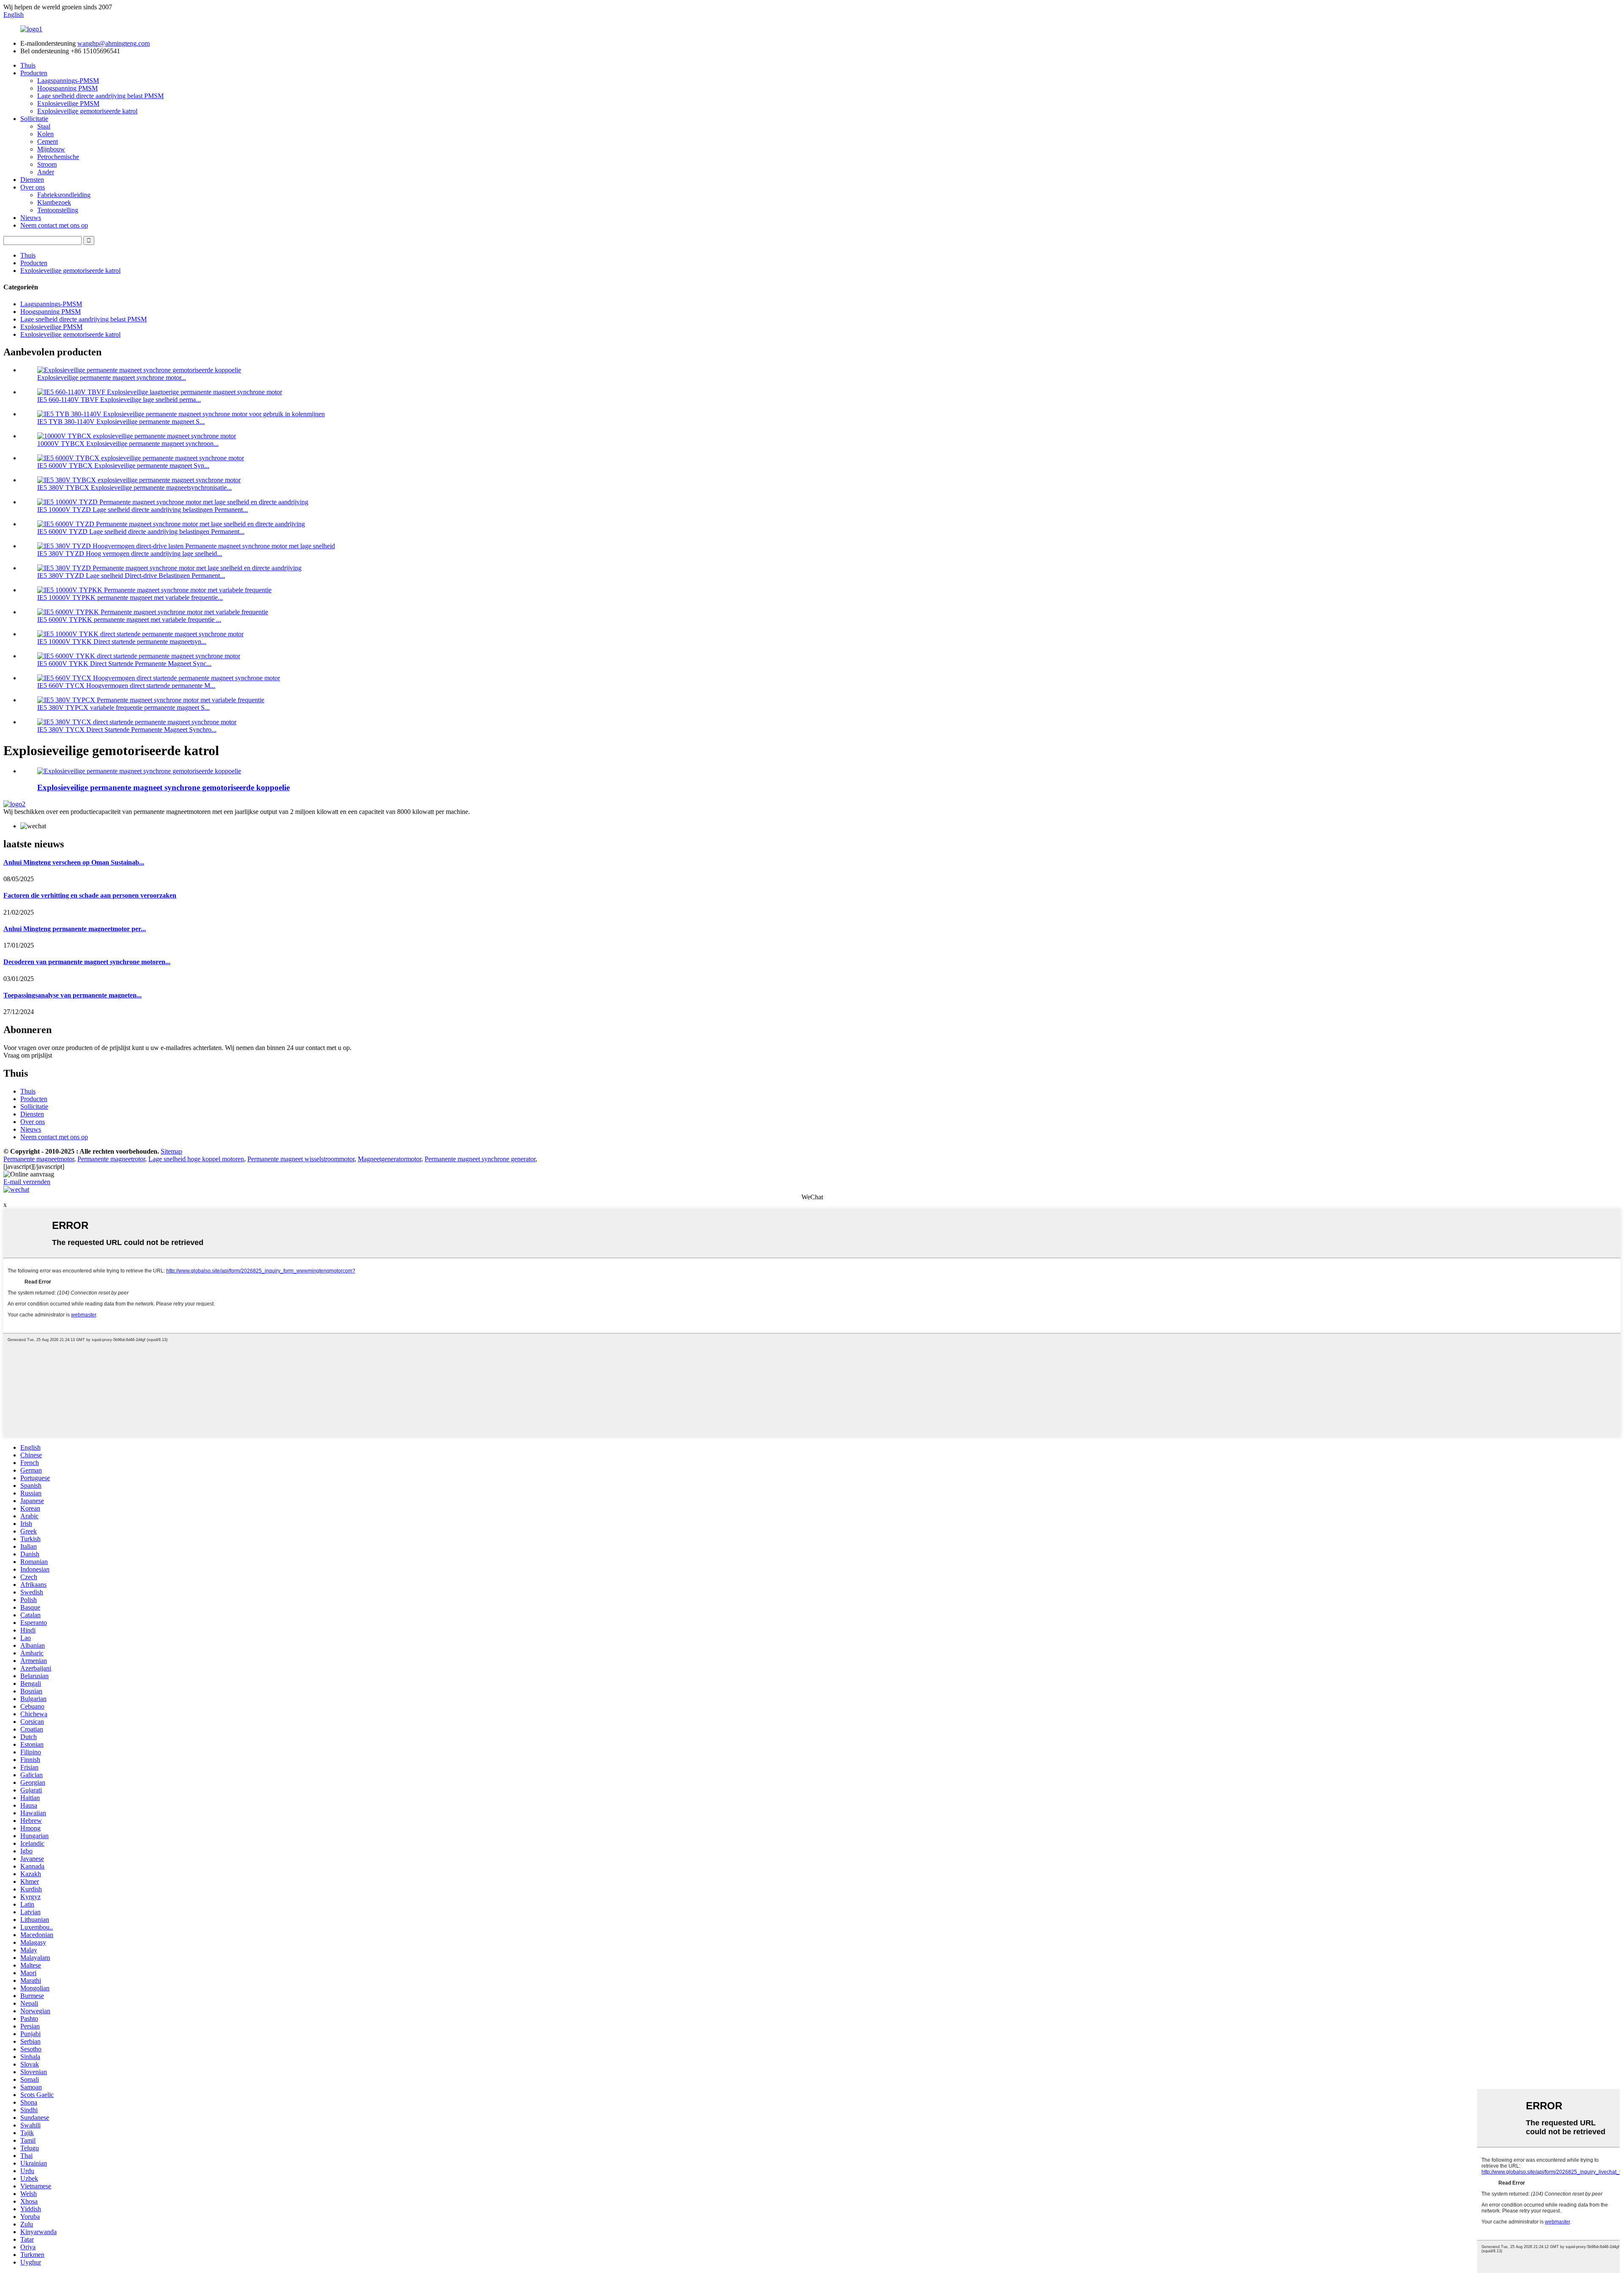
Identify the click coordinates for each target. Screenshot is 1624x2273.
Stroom (47, 164)
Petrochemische (58, 157)
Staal (44, 126)
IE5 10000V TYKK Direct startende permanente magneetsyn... (122, 642)
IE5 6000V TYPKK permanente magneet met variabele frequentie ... (129, 620)
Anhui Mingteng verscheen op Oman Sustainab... (74, 862)
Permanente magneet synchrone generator (480, 1159)
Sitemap (171, 1151)
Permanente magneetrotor (111, 1159)
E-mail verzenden (27, 1182)
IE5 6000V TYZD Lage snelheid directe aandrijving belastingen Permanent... (141, 532)
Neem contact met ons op (54, 225)
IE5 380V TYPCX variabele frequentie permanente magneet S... (123, 708)
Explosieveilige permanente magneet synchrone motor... (112, 378)
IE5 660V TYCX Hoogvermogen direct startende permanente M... (126, 686)
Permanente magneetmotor (39, 1159)
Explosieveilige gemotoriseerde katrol (87, 111)
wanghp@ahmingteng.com (114, 43)
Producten (34, 73)
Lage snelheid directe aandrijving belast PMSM (100, 96)
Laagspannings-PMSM (68, 81)
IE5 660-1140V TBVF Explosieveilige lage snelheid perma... (119, 400)
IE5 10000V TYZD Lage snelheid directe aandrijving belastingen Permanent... (143, 510)
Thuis (28, 65)
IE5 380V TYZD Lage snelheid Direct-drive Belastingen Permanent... (131, 576)
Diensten (32, 180)
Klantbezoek (54, 202)
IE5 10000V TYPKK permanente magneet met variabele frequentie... (130, 598)
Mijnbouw (51, 149)
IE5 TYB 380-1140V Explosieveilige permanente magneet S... (121, 422)
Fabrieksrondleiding (64, 195)
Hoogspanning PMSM (67, 88)
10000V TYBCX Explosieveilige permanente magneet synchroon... (128, 444)
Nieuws (31, 218)
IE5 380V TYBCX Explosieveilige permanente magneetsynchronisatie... (134, 488)
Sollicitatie (34, 119)
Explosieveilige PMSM (68, 103)
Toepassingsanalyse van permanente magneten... (73, 995)
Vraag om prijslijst (28, 1055)
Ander (46, 172)
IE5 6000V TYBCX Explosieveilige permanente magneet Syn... (123, 466)
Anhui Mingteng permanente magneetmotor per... (75, 929)
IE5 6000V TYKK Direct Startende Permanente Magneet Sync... (124, 664)
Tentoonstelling (58, 210)
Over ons (33, 187)
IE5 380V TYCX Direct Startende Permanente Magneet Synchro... (127, 730)
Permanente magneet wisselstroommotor (301, 1159)
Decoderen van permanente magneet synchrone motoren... (87, 962)
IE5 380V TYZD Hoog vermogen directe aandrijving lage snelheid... (130, 554)
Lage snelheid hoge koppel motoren (196, 1159)
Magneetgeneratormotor (390, 1159)
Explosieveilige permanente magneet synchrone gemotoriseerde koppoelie (163, 787)
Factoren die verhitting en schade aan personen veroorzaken (90, 895)
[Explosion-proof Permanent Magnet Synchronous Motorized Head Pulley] (139, 771)
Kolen (45, 134)
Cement (48, 142)
